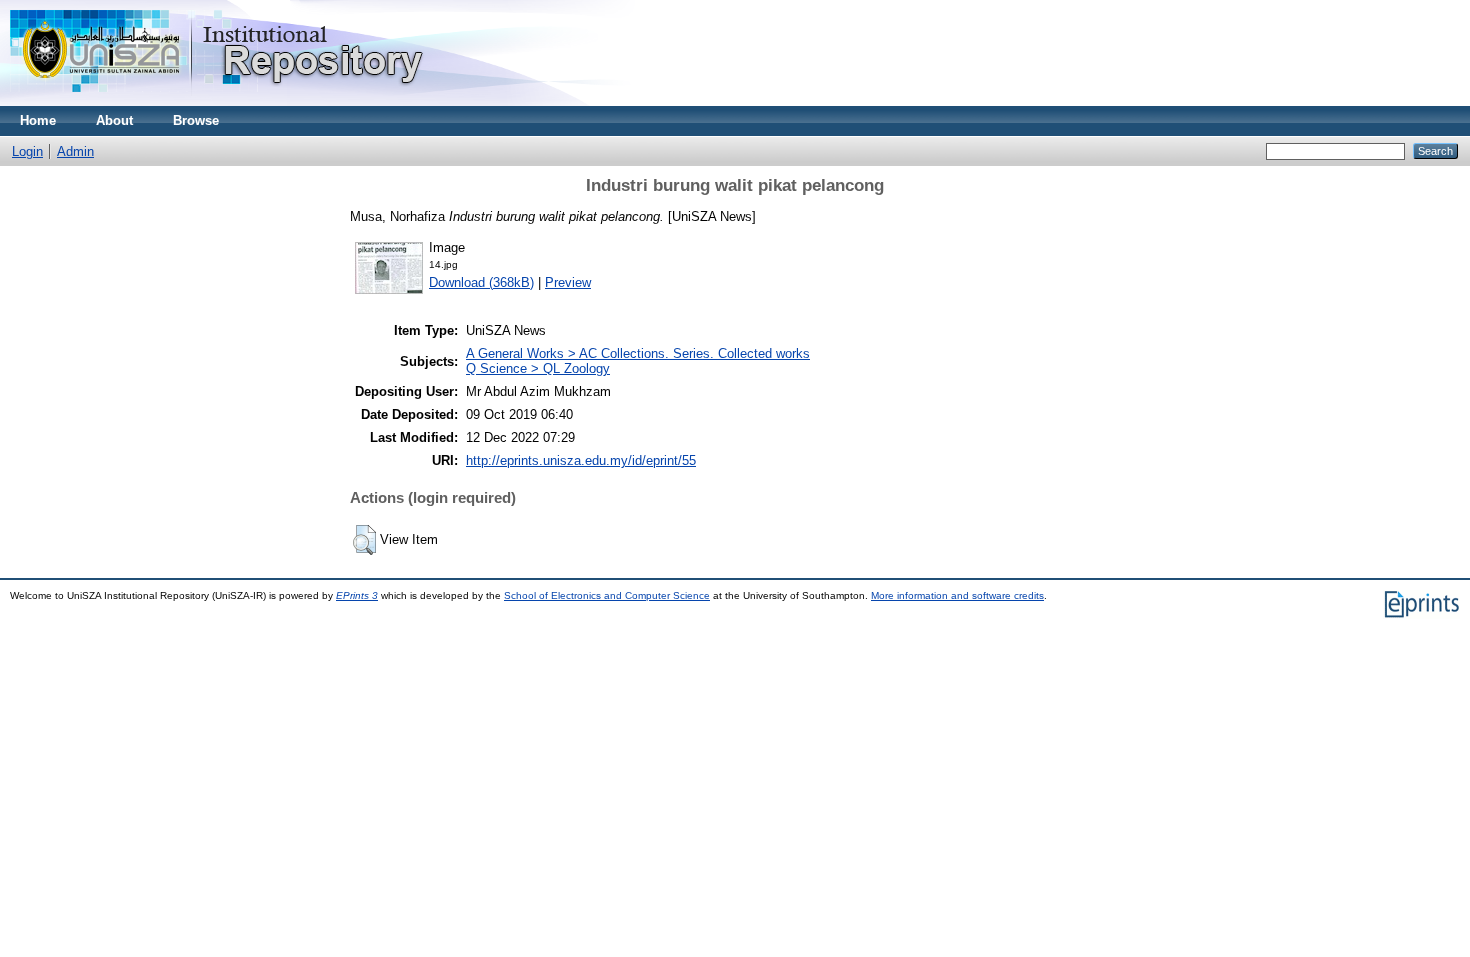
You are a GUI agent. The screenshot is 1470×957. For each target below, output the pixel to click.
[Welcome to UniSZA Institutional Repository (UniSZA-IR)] (218, 101)
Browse (196, 120)
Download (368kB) (481, 282)
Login (27, 151)
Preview (568, 282)
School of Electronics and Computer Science (607, 595)
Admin (75, 151)
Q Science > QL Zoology (538, 368)
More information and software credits (957, 595)
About (114, 120)
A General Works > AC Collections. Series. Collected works (638, 353)
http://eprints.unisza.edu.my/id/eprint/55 (581, 460)
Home (38, 120)
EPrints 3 (357, 595)
